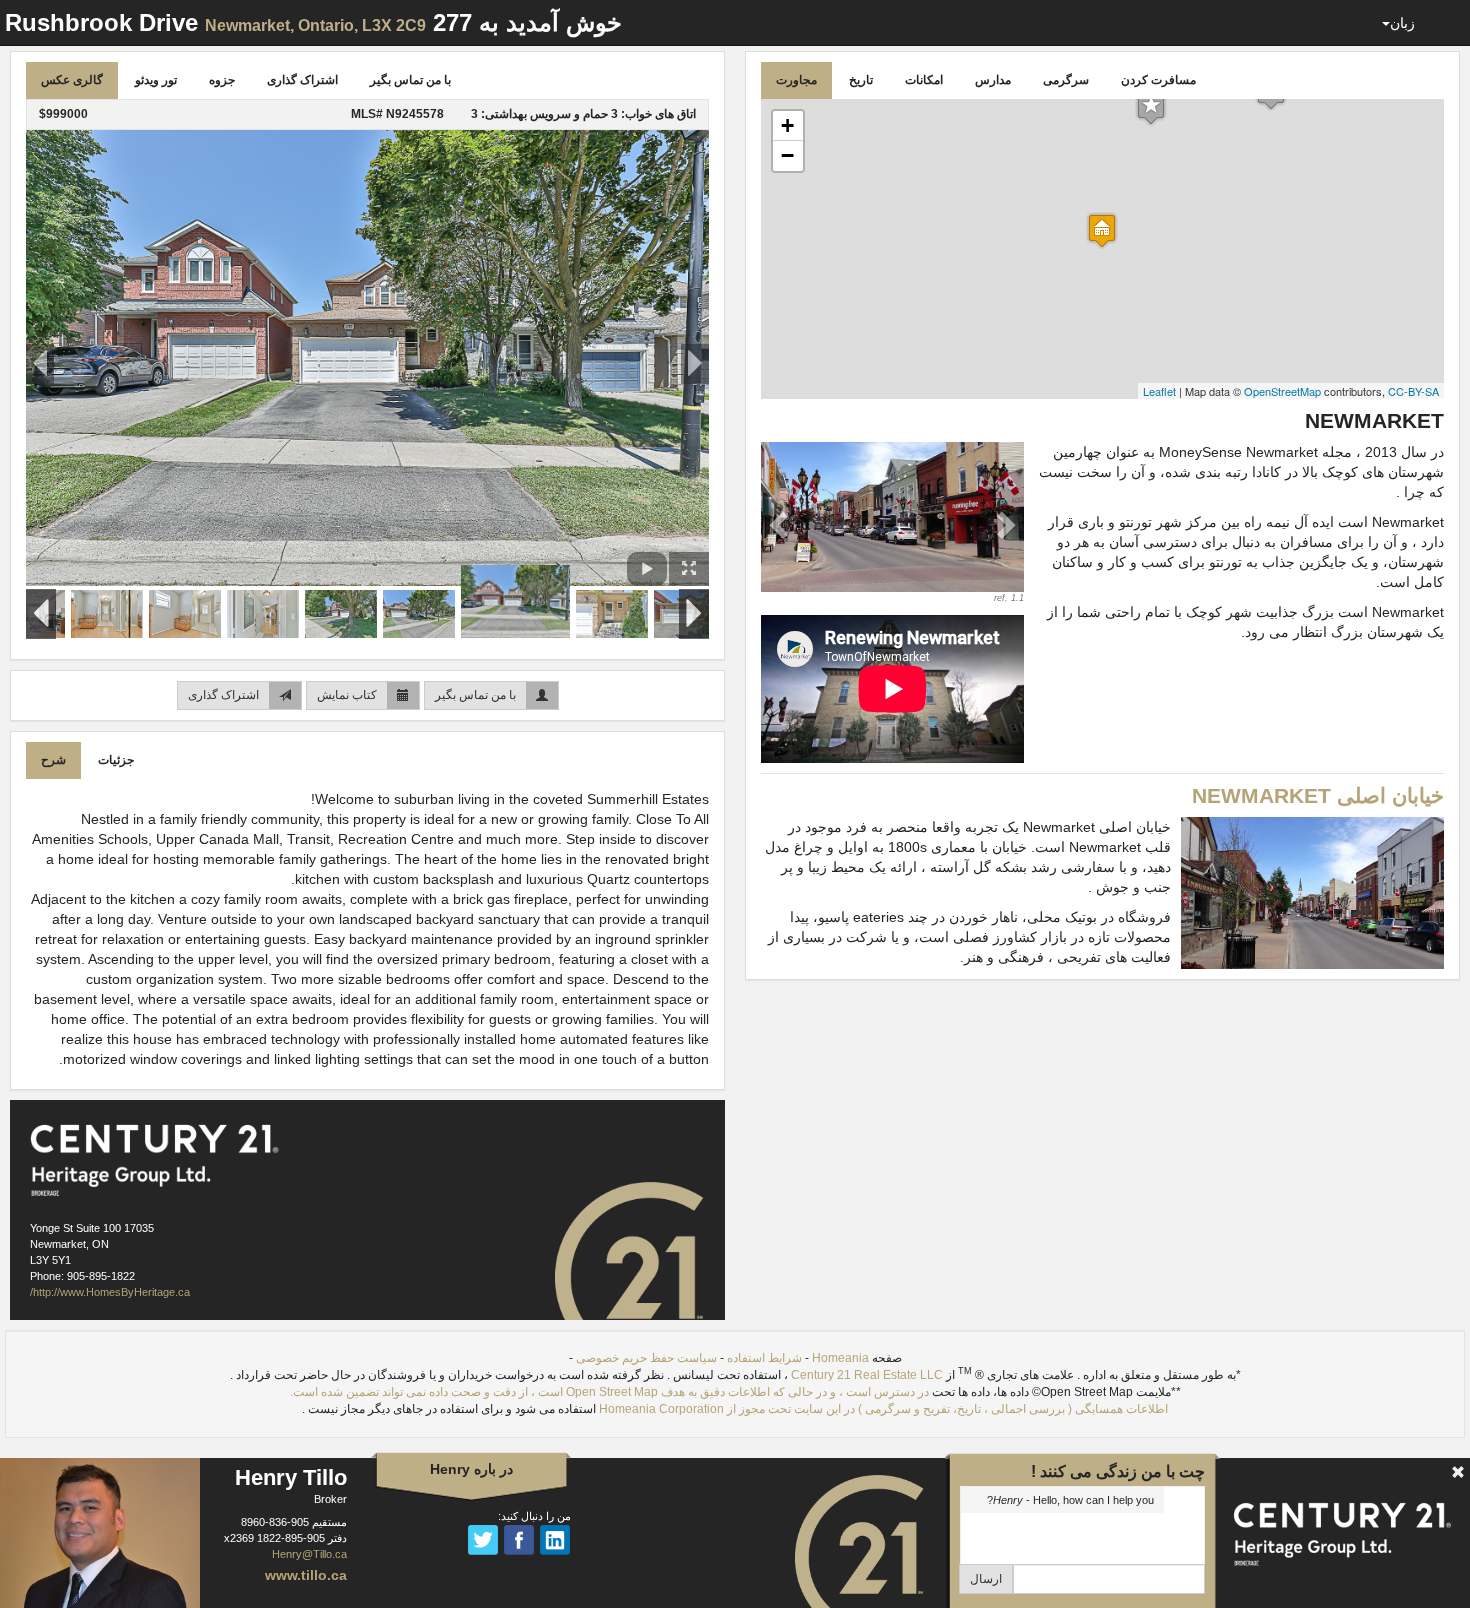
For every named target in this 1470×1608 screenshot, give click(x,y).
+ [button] (787, 125)
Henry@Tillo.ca (309, 1554)
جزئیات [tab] (116, 760)
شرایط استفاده (764, 1358)
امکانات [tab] (924, 80)
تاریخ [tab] (861, 80)
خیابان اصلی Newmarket (1318, 795)
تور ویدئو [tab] (156, 80)
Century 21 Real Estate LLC (867, 1375)
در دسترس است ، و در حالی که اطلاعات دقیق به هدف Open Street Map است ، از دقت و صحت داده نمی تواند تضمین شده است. (609, 1392)
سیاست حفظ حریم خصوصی (646, 1358)
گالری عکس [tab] (72, 80)
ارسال (986, 1579)
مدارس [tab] (993, 80)
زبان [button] (1402, 23)
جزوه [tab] (222, 80)
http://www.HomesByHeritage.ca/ (110, 1292)
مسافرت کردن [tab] (1158, 80)
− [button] (787, 155)
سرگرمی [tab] (1066, 80)
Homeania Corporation (661, 1409)
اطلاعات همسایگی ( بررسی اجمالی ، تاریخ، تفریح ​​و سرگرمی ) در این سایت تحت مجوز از (946, 1409)
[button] (780, 523)
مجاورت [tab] (796, 80)
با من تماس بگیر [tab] (410, 80)
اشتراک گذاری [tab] (302, 80)
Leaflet (1159, 391)
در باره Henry (471, 1469)
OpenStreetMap (1282, 391)
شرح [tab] (53, 760)
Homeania (840, 1358)
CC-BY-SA (1413, 391)
